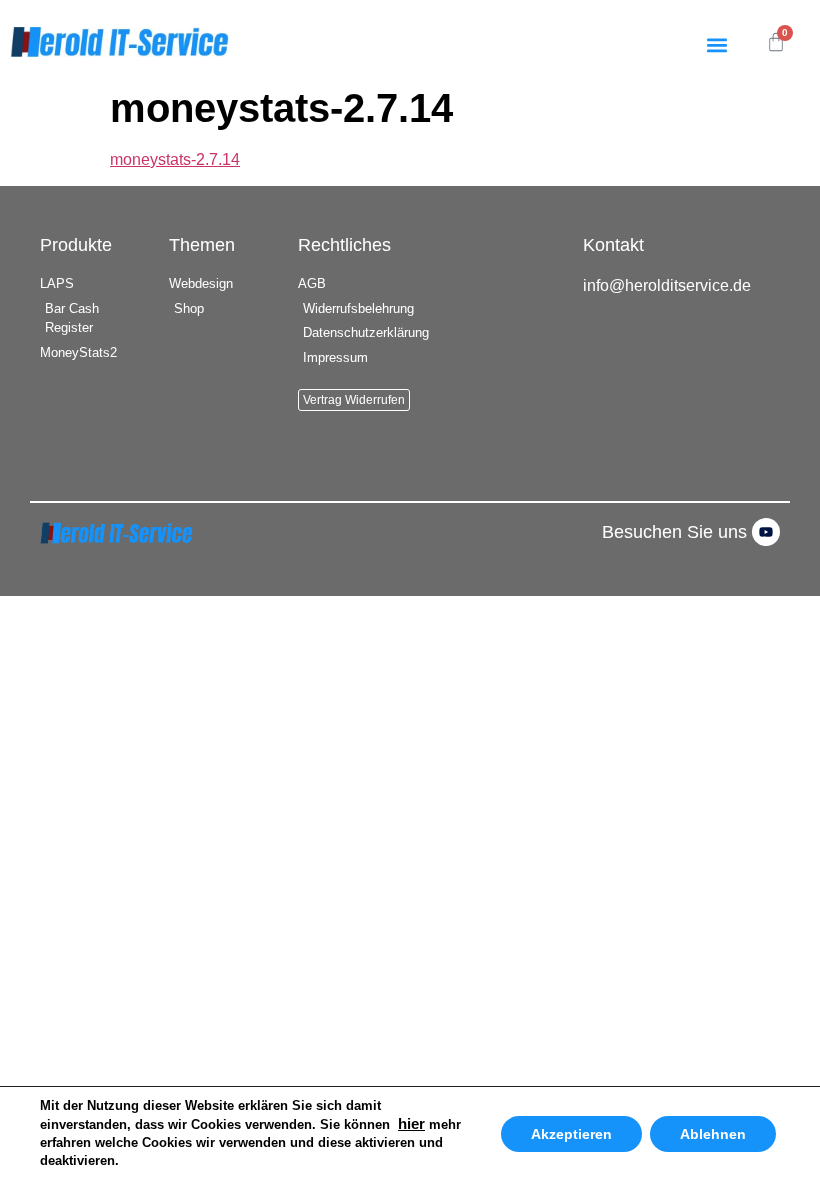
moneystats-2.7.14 (175, 159)
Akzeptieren (571, 1134)
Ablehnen (713, 1134)
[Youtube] (766, 532)
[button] (716, 44)
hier (411, 1124)
